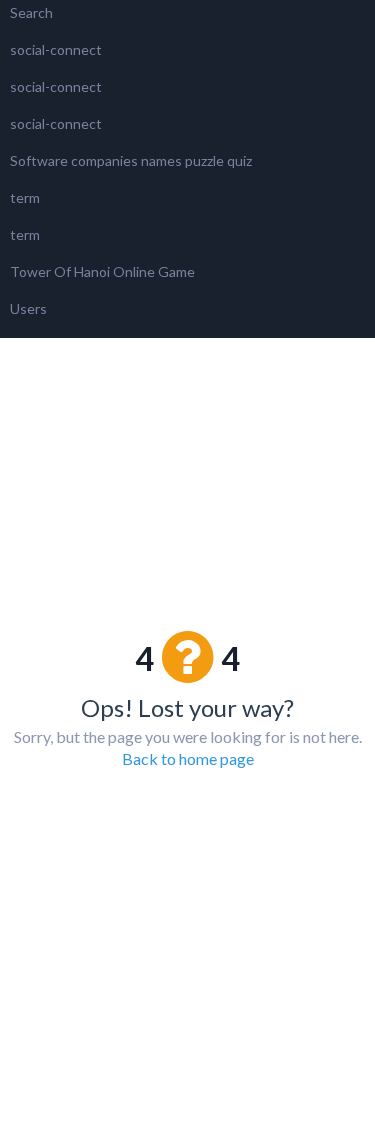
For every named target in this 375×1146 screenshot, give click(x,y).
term (25, 197)
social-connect (56, 49)
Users (28, 308)
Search (31, 12)
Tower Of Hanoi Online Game (102, 271)
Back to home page (188, 758)
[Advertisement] (187, 428)
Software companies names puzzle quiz (131, 160)
